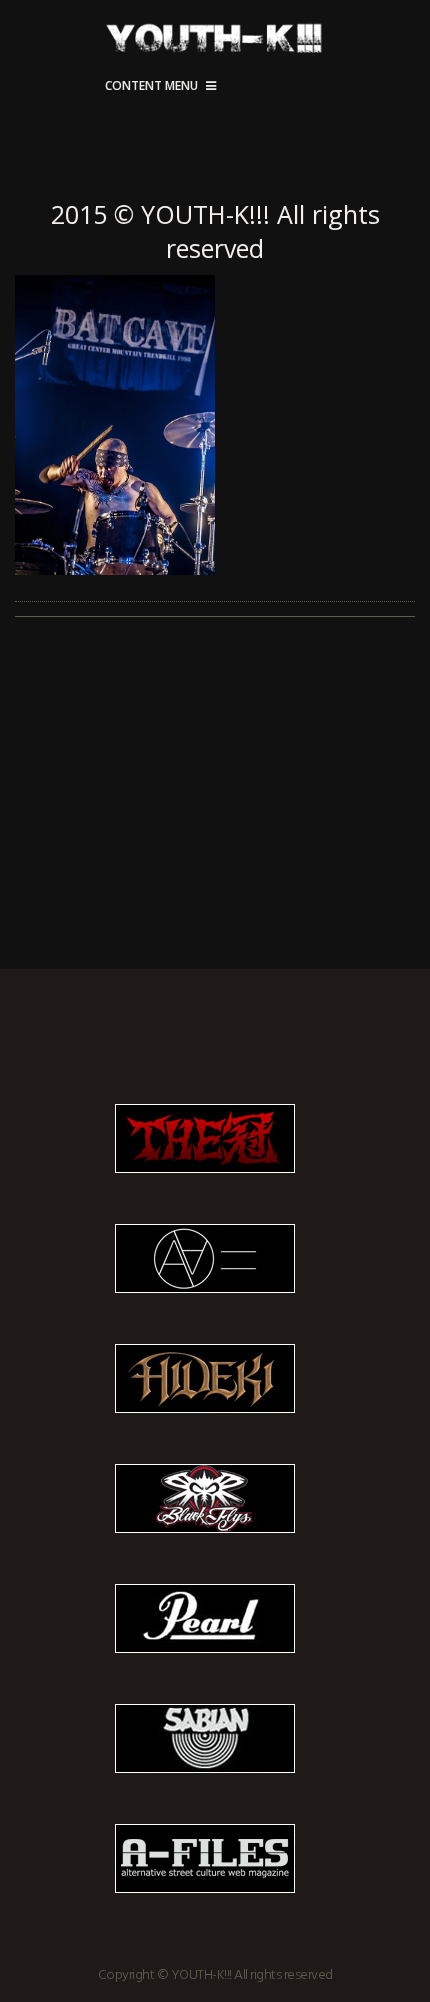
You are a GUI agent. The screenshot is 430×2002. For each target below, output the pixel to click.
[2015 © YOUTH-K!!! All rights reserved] (215, 425)
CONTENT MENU (151, 85)
